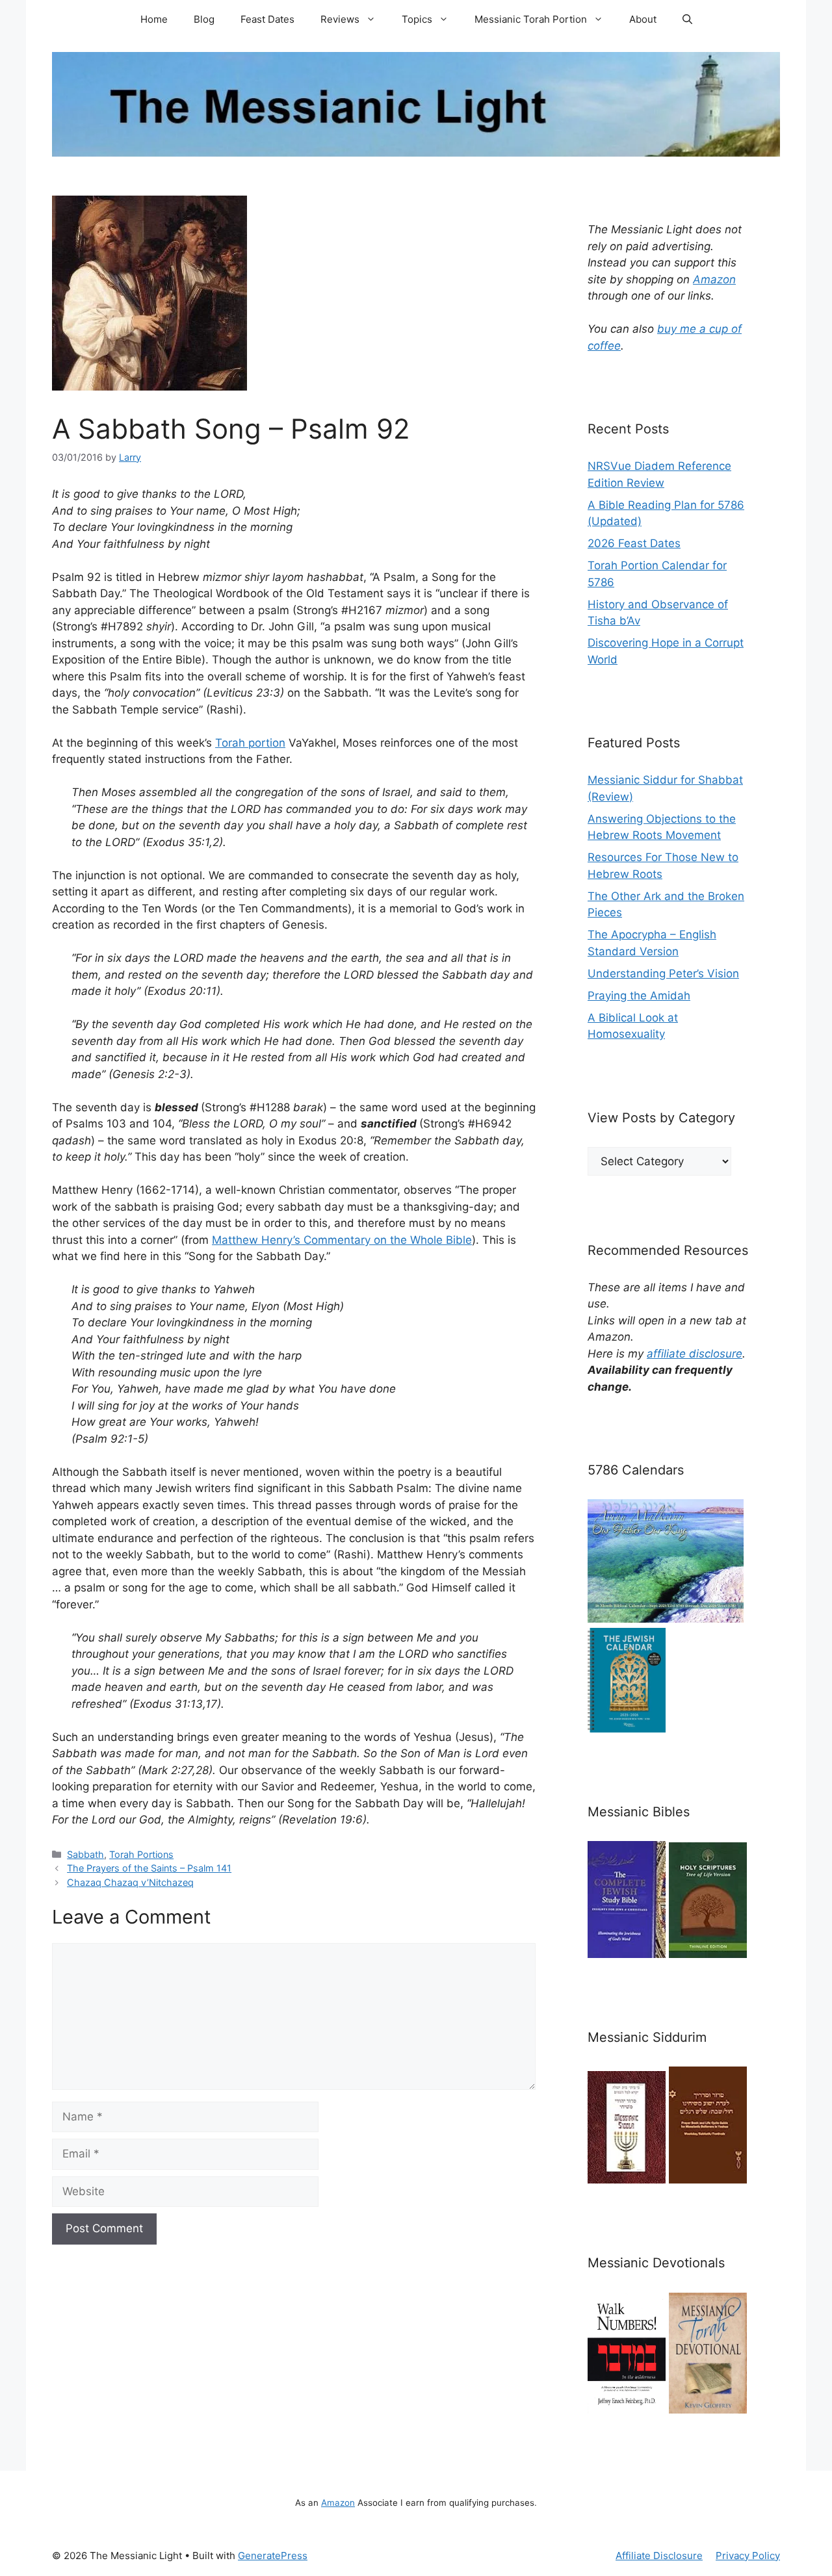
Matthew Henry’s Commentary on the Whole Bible (342, 1240)
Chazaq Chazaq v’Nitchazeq (130, 1882)
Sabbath (85, 1854)
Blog (204, 19)
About (643, 19)
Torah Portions (141, 1854)
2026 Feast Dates (634, 543)
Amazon (714, 279)
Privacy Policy (748, 2556)
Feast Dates (267, 19)
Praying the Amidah (639, 996)
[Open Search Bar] (687, 19)
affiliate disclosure (695, 1354)
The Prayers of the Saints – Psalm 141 (149, 1868)
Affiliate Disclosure (659, 2556)
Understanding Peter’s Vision (663, 973)
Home (154, 19)
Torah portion (250, 743)
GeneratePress (273, 2556)
